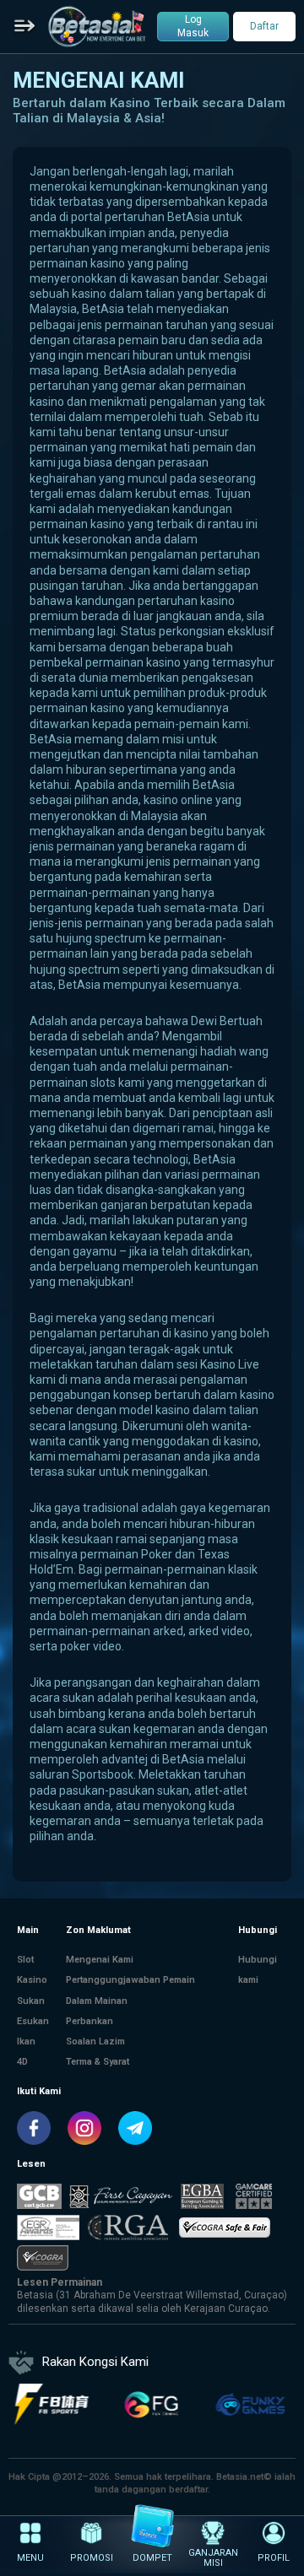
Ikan (26, 2041)
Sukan (31, 2001)
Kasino (32, 1980)
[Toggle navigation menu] (25, 27)
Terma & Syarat (98, 2062)
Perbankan (90, 2021)
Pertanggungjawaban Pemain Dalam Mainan (130, 1990)
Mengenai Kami (100, 1960)
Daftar (264, 26)
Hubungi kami (258, 1970)
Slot (25, 1960)
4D (22, 2062)
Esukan (33, 2021)
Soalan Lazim (95, 2041)
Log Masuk (193, 26)
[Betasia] (97, 26)
